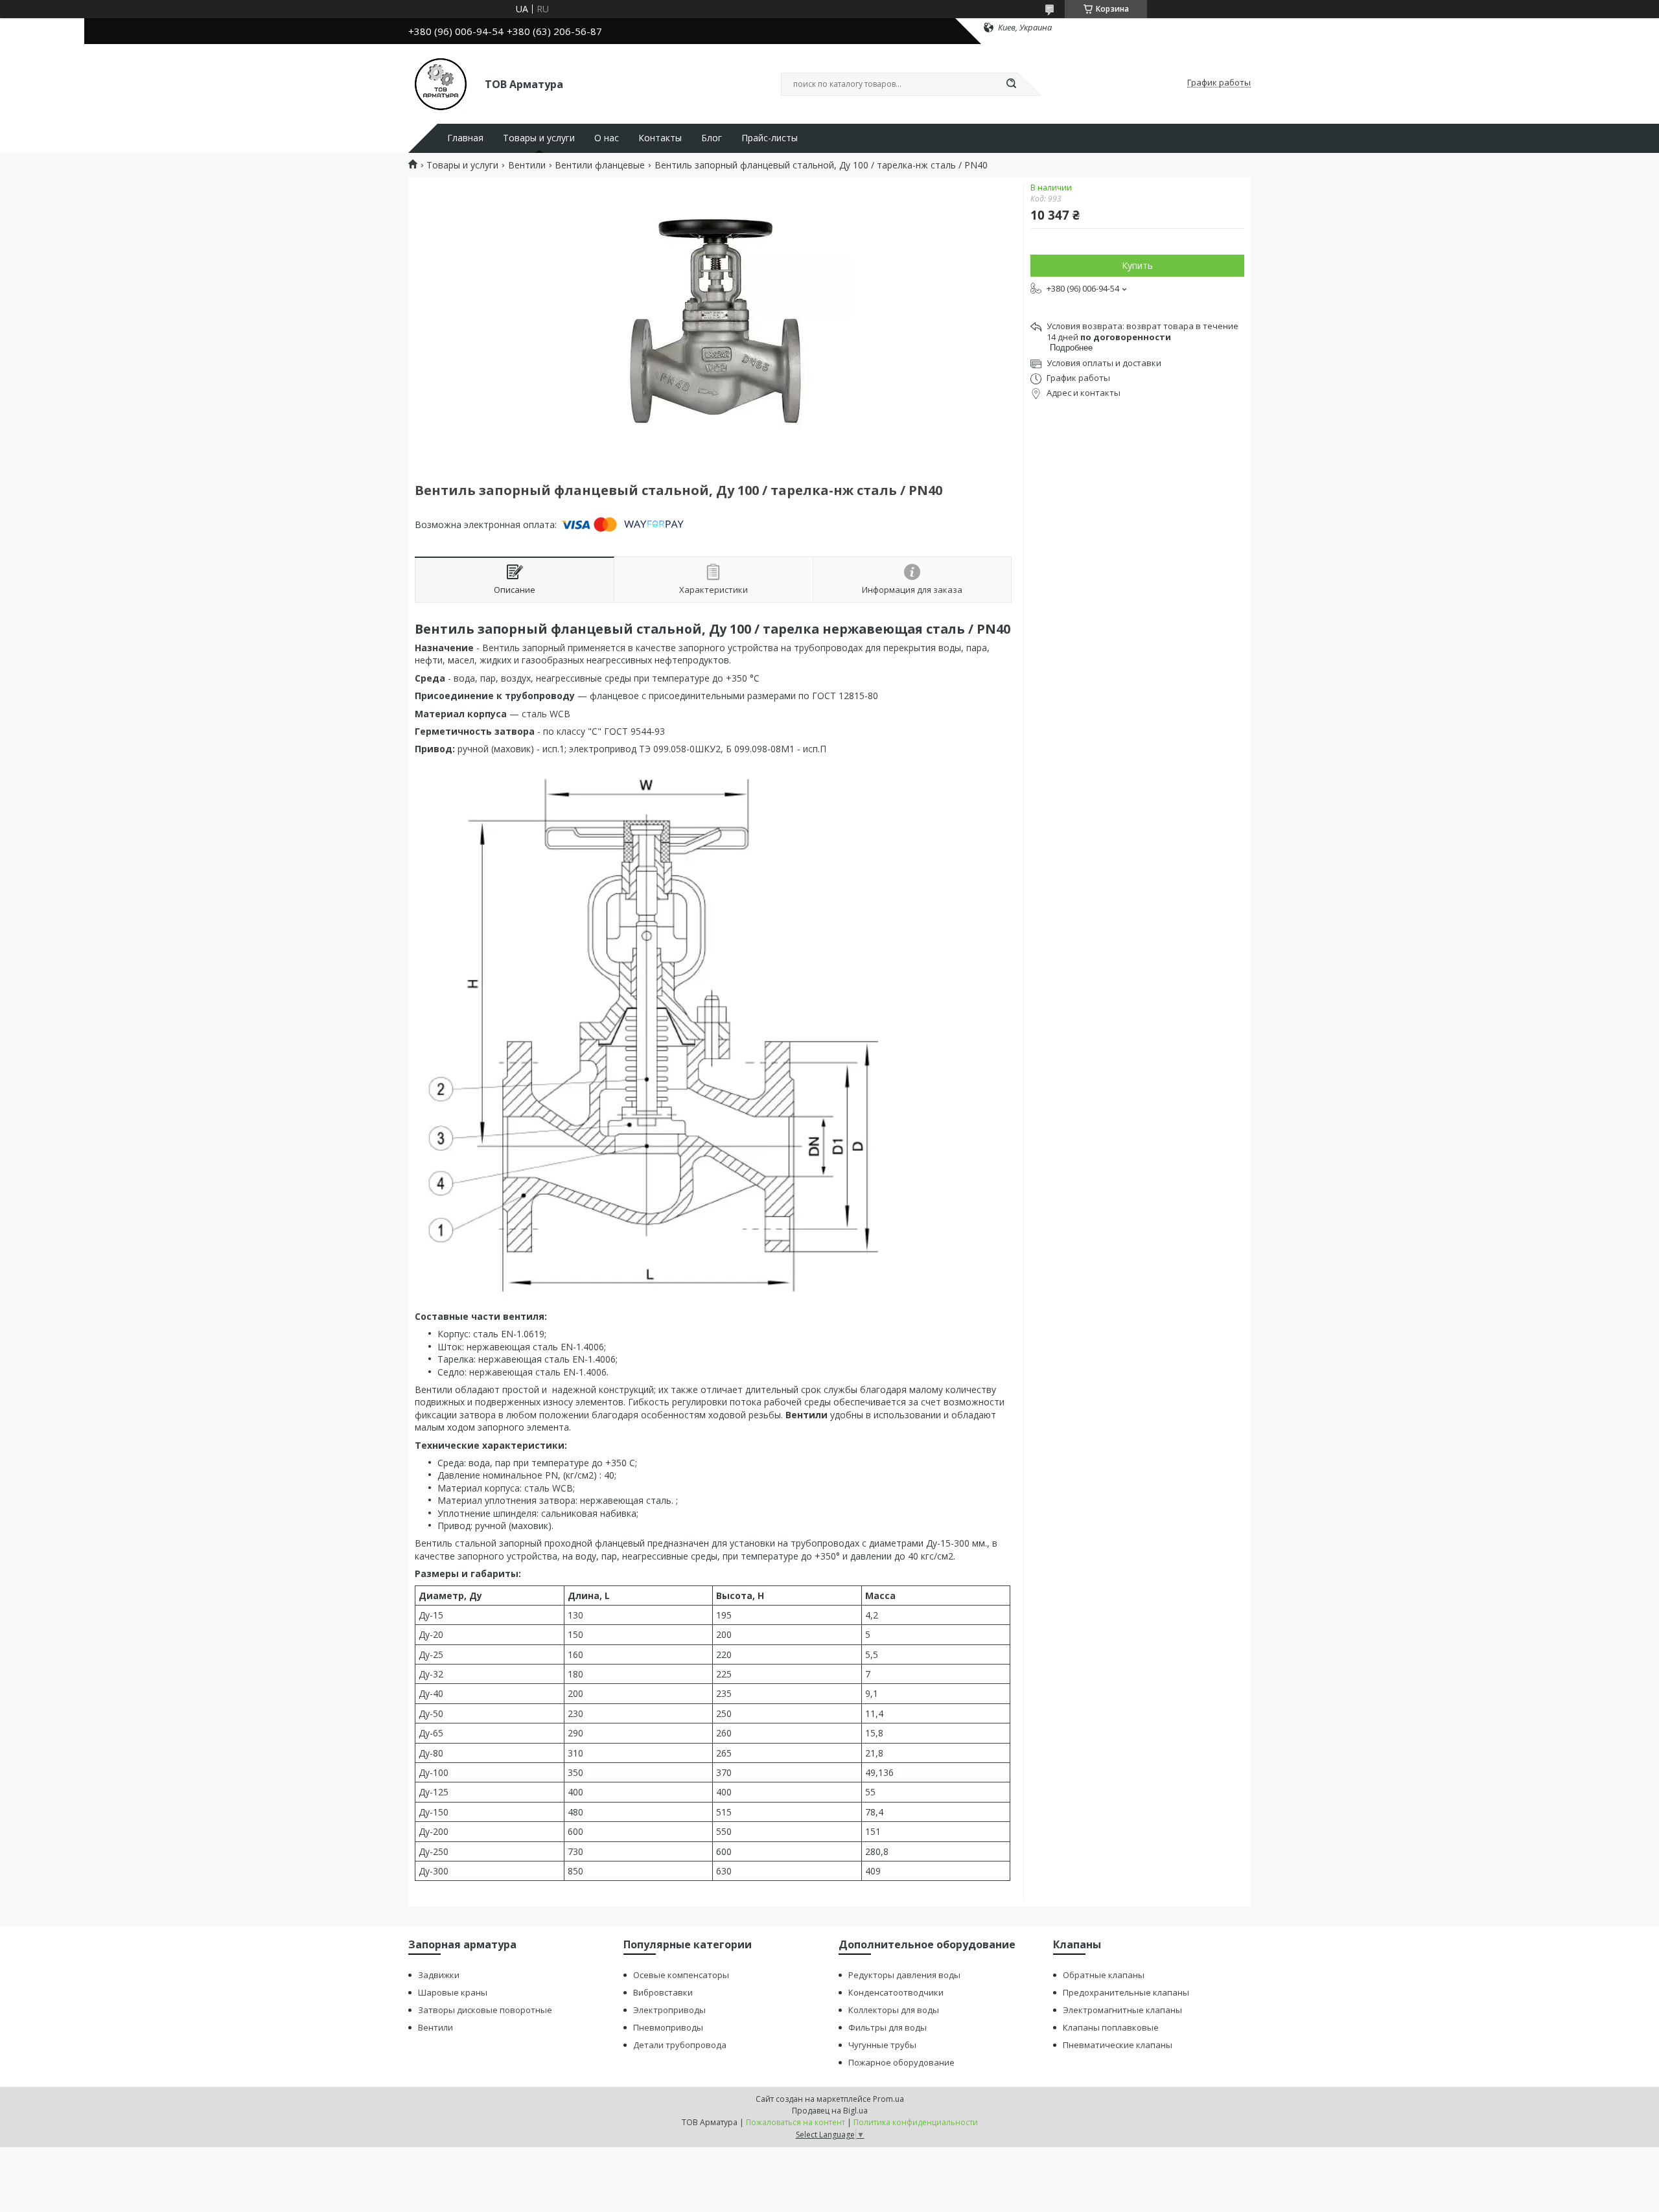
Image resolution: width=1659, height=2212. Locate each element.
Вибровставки (663, 1992)
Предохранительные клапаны (1126, 1992)
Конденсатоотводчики (896, 1992)
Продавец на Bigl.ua (830, 2111)
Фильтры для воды (888, 2027)
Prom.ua (888, 2099)
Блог (712, 138)
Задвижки (439, 1975)
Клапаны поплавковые (1111, 2027)
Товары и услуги (539, 138)
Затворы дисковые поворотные (485, 2010)
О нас (607, 138)
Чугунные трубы (882, 2045)
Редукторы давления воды (904, 1975)
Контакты (660, 138)
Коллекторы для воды (894, 2010)
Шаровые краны (453, 1992)
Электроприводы (669, 2010)
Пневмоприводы (668, 2027)
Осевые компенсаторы (681, 1975)
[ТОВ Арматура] (441, 83)
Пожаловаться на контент (795, 2122)
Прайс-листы (770, 138)
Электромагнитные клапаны (1122, 2010)
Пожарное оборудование (901, 2062)
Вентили (527, 165)
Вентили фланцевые (600, 165)
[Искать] (1011, 84)
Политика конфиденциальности (916, 2122)
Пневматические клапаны (1118, 2045)
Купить (1137, 265)
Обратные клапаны (1104, 1975)
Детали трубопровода (680, 2045)
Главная (465, 138)
